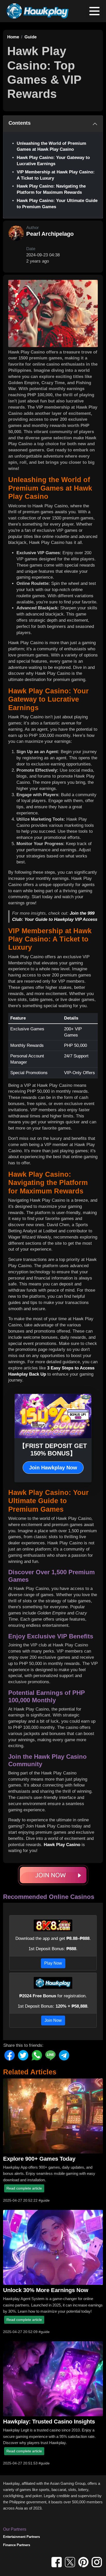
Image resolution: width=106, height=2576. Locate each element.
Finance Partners (17, 2545)
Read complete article (24, 2188)
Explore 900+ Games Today (39, 2159)
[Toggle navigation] (94, 11)
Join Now (53, 2020)
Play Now (53, 1963)
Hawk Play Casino (62, 1845)
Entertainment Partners (21, 2537)
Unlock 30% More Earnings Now (46, 2290)
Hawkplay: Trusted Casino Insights (49, 2422)
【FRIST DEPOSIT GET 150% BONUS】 (53, 1450)
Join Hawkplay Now (53, 1468)
